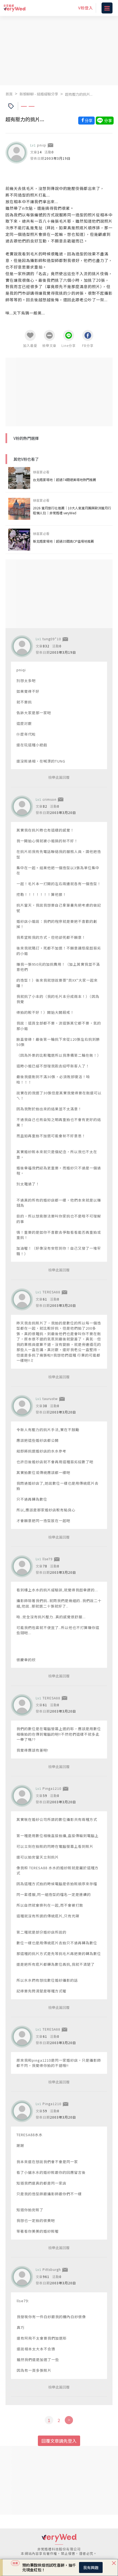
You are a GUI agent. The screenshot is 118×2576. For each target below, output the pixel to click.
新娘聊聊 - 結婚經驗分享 (39, 94)
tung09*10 (52, 639)
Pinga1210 (52, 1788)
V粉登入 (86, 8)
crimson (50, 799)
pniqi (42, 145)
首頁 (9, 94)
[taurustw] (22, 1406)
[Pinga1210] (22, 1796)
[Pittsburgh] (22, 2277)
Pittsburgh (52, 2269)
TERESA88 (51, 1292)
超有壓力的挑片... (79, 94)
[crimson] (22, 807)
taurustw (50, 1399)
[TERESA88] (22, 1299)
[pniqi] (16, 153)
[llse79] (22, 1566)
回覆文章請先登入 (59, 2441)
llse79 (48, 1559)
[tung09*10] (22, 646)
